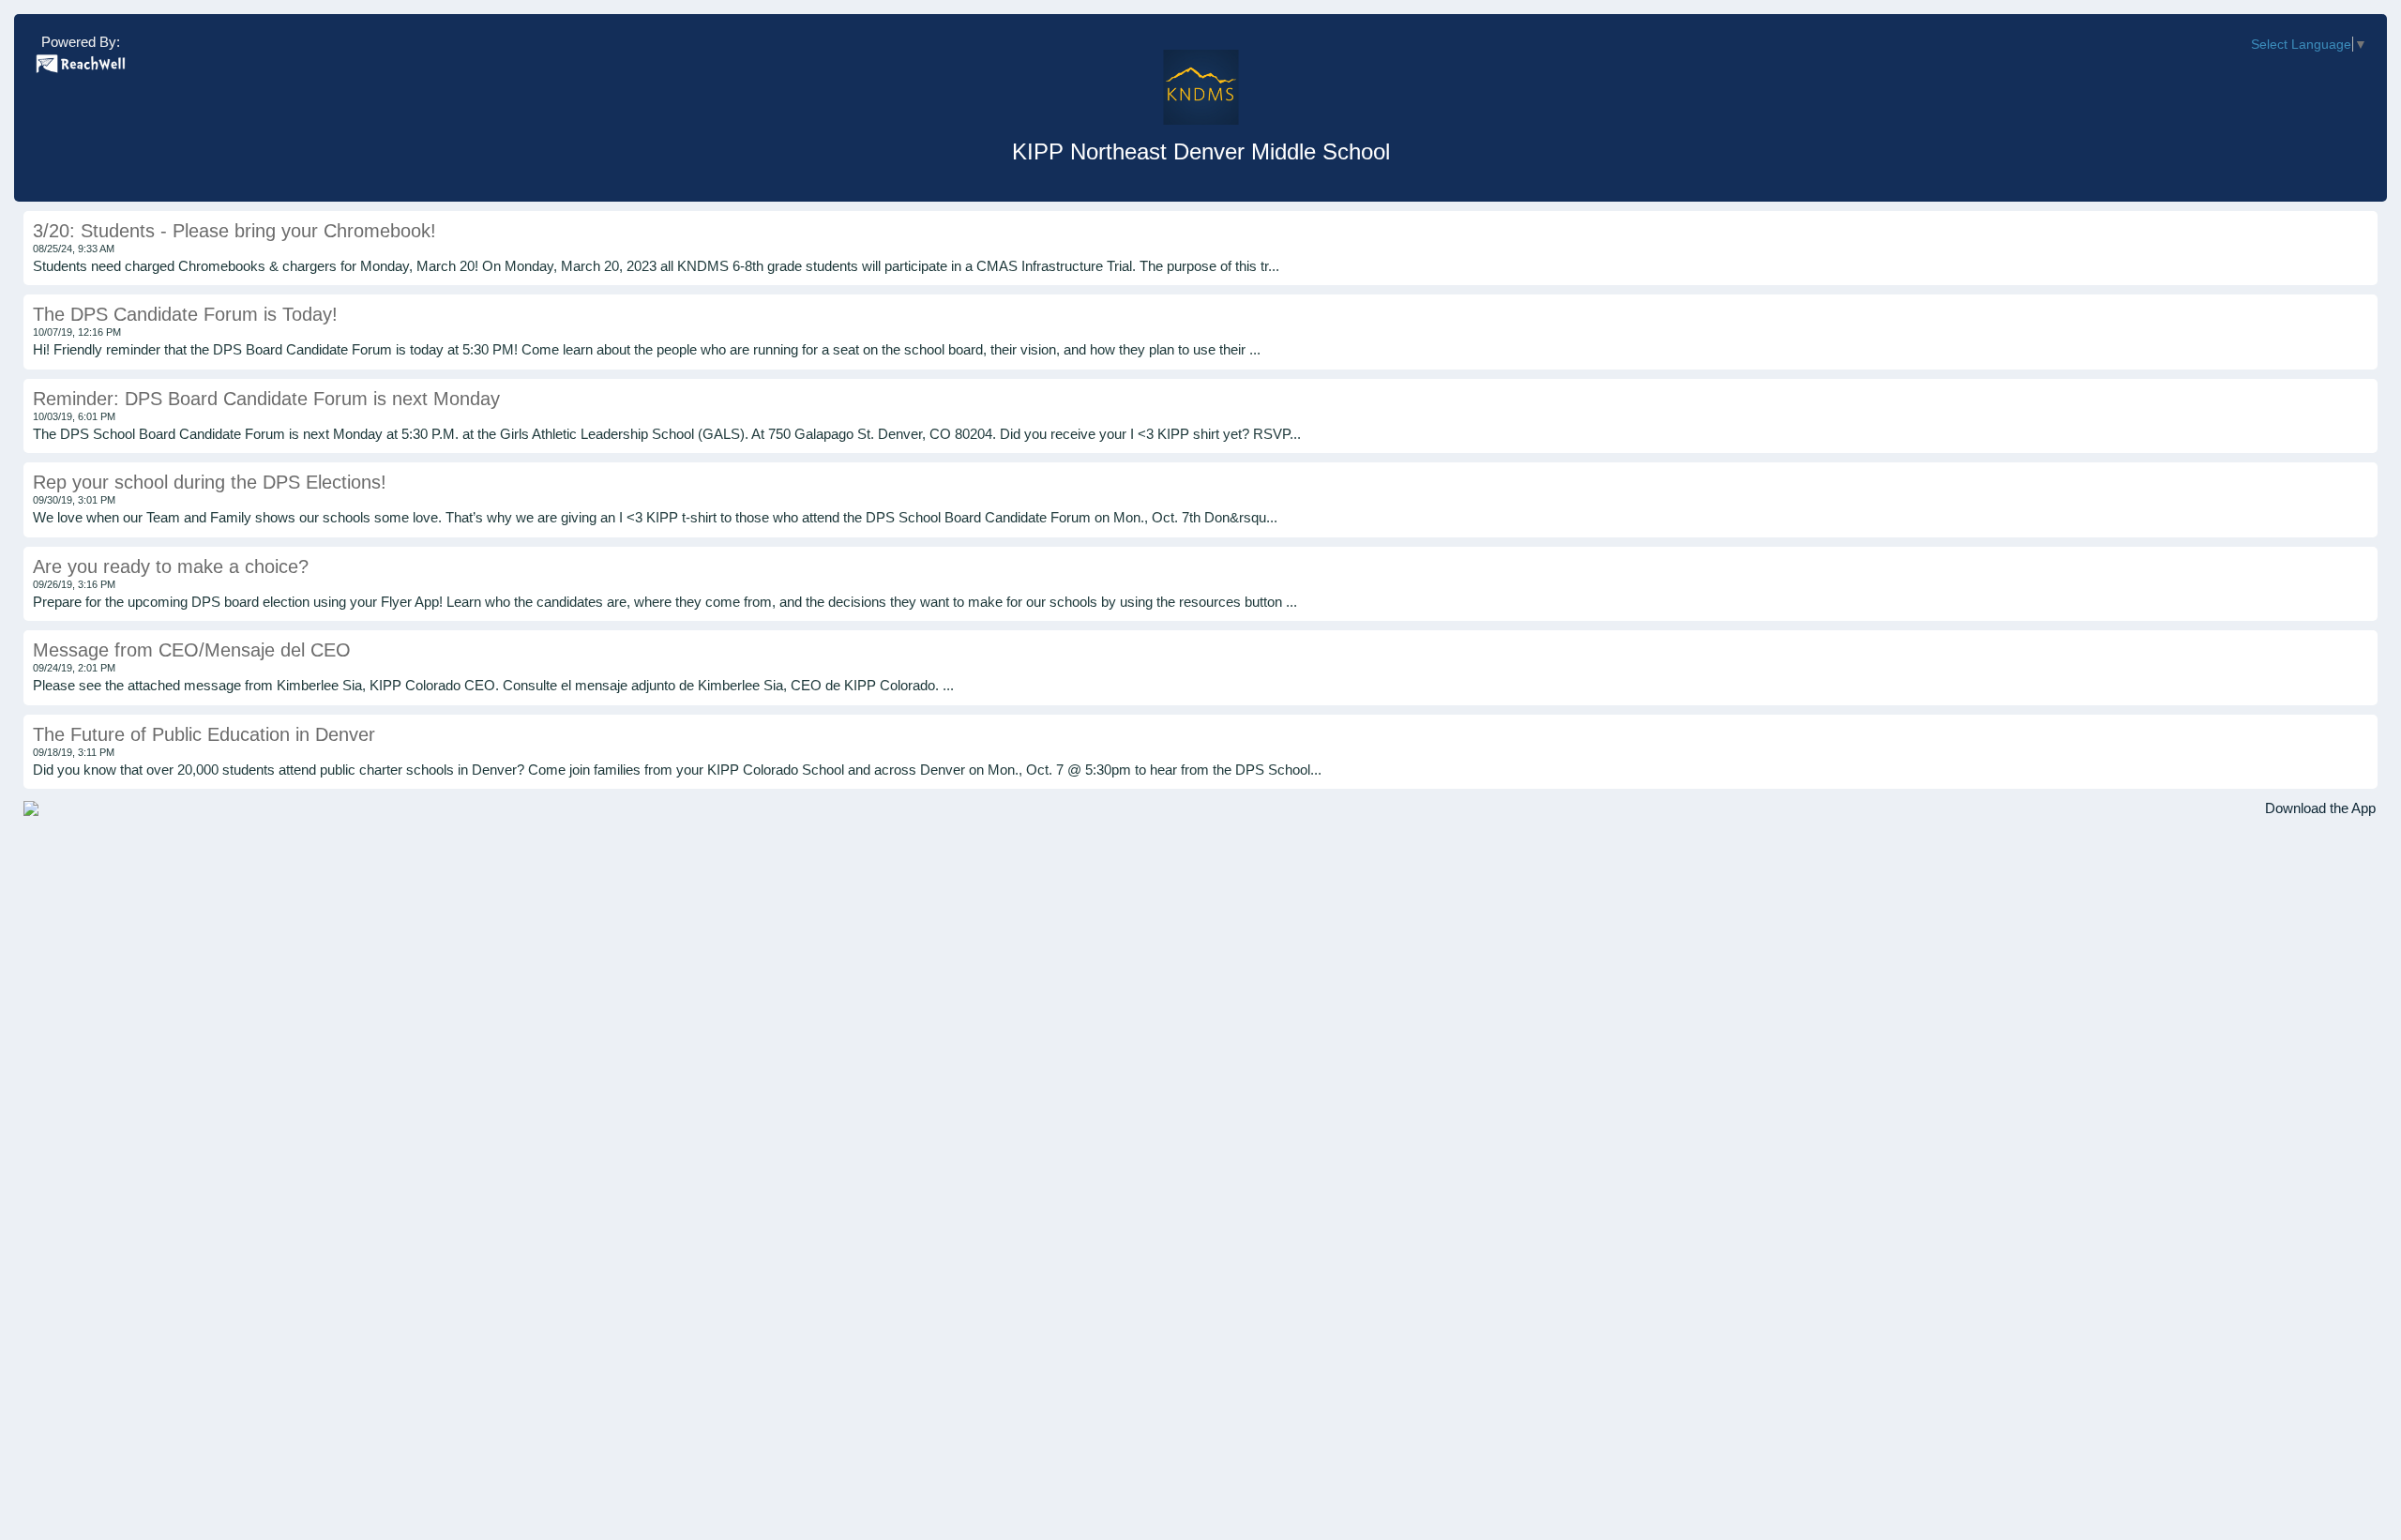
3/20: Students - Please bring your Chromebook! (234, 231)
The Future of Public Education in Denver (204, 734)
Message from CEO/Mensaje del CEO (192, 650)
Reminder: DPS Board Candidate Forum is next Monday (266, 399)
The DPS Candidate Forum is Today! (185, 314)
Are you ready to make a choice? (171, 566)
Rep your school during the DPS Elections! (210, 482)
